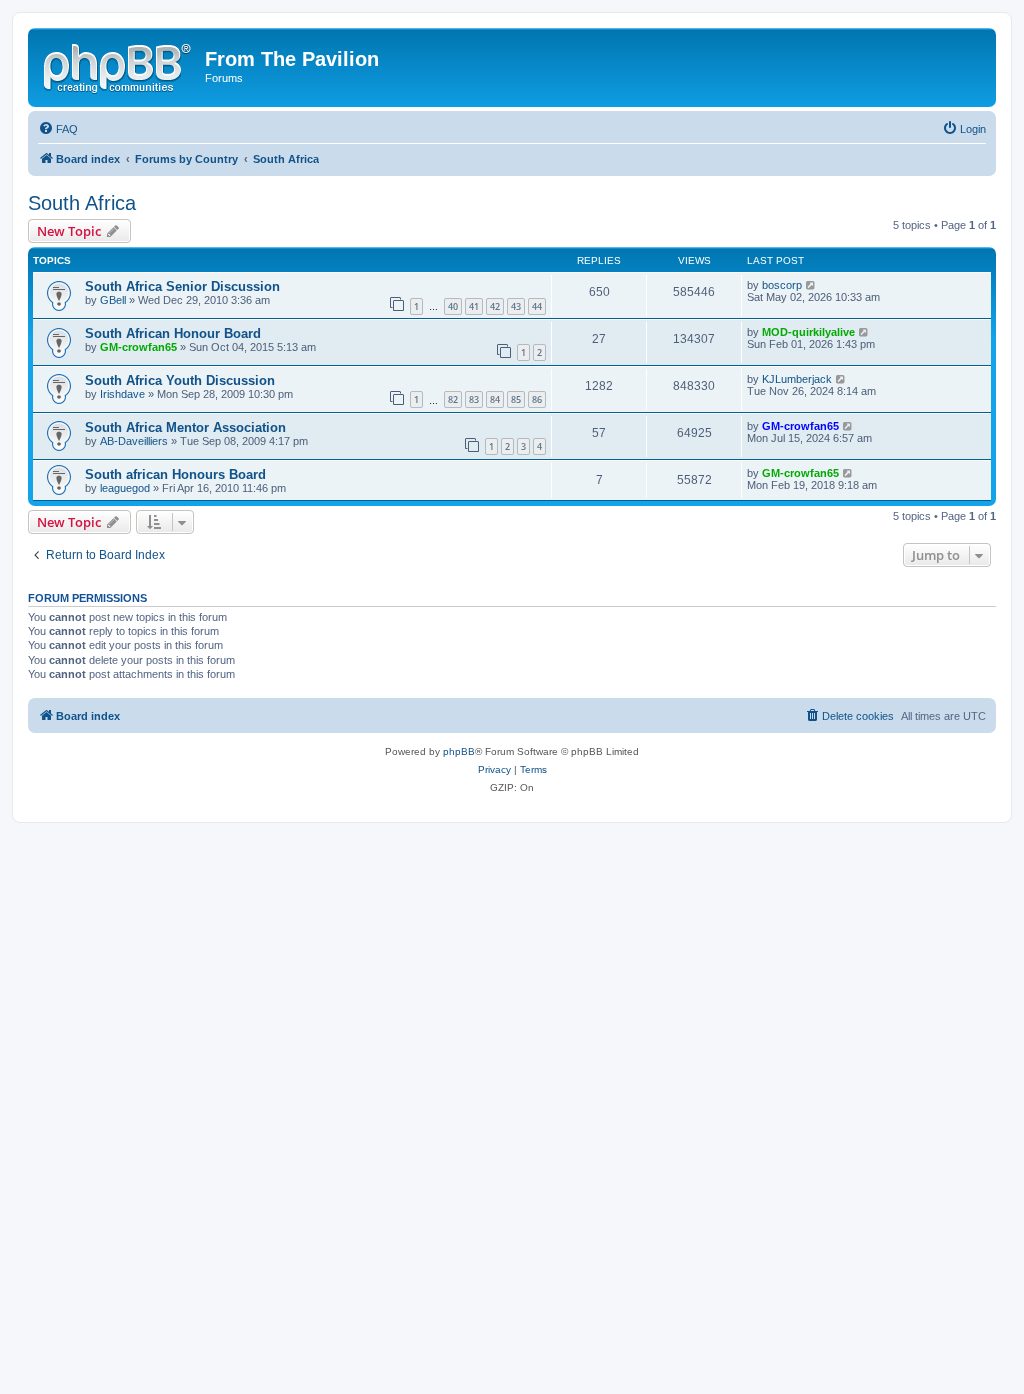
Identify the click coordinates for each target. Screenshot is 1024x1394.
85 (516, 399)
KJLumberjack (797, 379)
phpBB (459, 751)
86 (537, 399)
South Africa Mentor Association (185, 427)
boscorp (782, 285)
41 (474, 306)
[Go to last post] (811, 285)
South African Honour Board (173, 333)
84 (495, 399)
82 (453, 399)
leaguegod (125, 488)
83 (474, 399)
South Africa (82, 203)
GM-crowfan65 (138, 347)
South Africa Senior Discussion (182, 286)
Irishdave (122, 394)
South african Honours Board (175, 474)
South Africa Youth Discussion (180, 380)
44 (537, 306)
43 (516, 306)
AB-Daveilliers (134, 441)
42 (495, 306)
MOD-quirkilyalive (808, 332)
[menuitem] (58, 129)
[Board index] (119, 65)
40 (453, 306)
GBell (113, 300)
